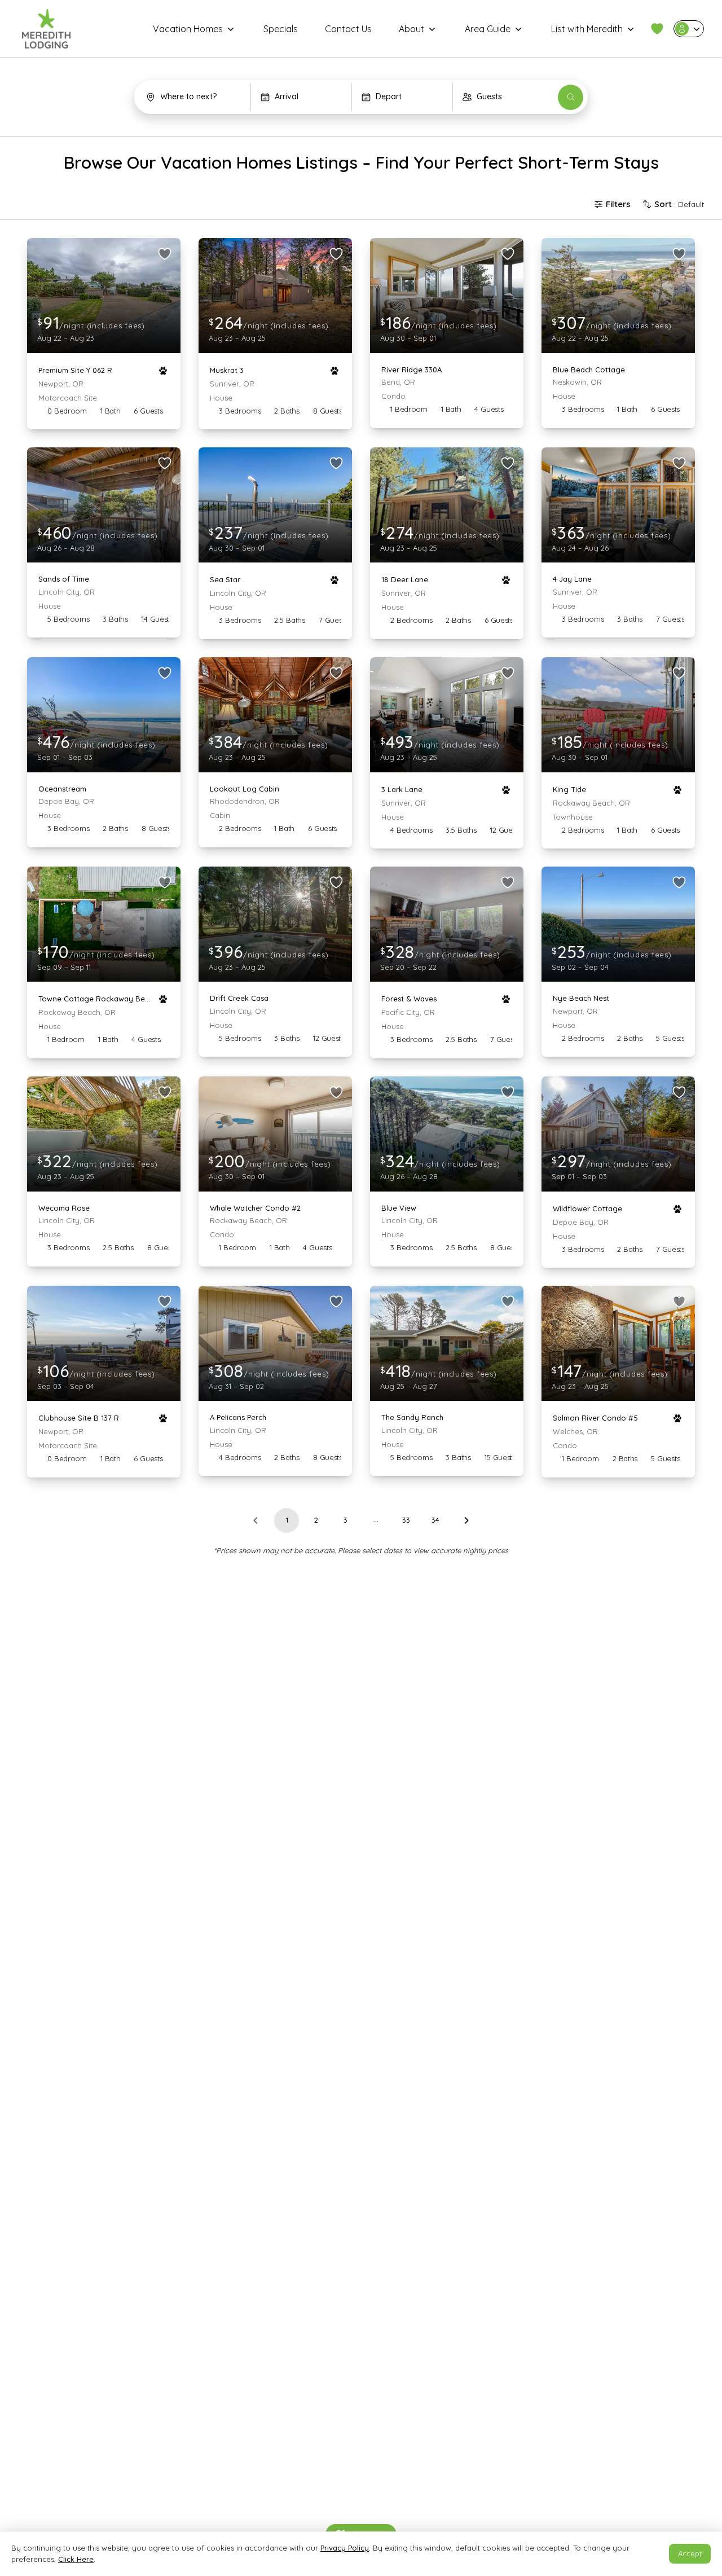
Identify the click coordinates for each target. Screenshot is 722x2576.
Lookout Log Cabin (245, 789)
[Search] (571, 97)
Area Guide (488, 29)
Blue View (399, 1208)
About (411, 29)
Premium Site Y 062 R (75, 370)
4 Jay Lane (572, 579)
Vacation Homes (188, 29)
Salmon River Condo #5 (595, 1418)
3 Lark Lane (402, 789)
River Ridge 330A (411, 370)
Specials (281, 29)
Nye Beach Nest (581, 998)
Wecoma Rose (64, 1208)
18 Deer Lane (405, 579)
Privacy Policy (345, 2548)
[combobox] (194, 97)
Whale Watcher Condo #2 (255, 1208)
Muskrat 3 (227, 370)
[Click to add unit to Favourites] (165, 254)
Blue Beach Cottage (589, 370)
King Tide (569, 789)
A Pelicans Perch (238, 1417)
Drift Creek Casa (239, 998)
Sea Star (225, 579)
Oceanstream (62, 789)
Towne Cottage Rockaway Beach (95, 999)
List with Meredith (587, 29)
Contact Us (348, 29)
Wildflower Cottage (587, 1208)
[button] (657, 29)
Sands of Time (64, 579)
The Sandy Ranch (412, 1417)
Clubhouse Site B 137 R (79, 1418)
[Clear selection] (237, 97)
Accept (690, 2553)
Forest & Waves (409, 999)
